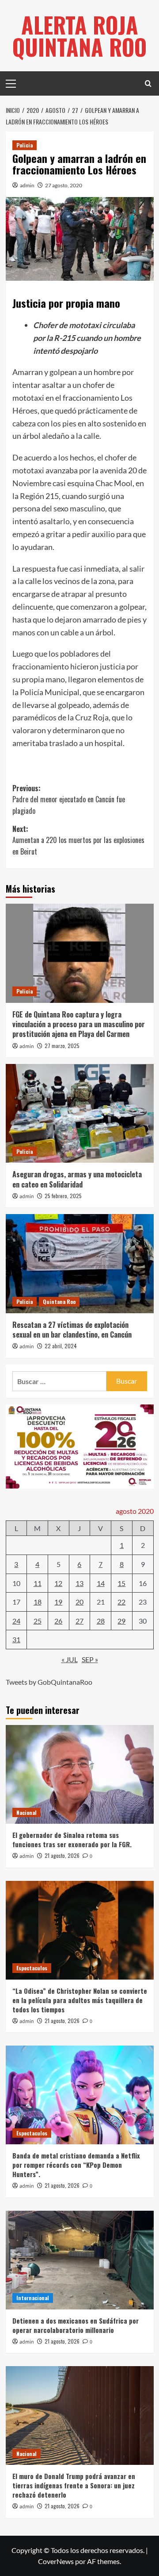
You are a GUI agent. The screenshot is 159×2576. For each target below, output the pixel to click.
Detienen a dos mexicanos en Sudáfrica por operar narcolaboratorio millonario (76, 2325)
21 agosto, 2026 (62, 1855)
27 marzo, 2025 (62, 1046)
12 (58, 1583)
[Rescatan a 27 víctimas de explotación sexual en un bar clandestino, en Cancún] (80, 1263)
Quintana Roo (59, 1302)
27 (79, 1621)
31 (16, 1639)
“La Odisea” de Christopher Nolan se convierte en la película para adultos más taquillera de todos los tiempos (80, 2000)
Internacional (33, 2298)
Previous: (69, 799)
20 (79, 1602)
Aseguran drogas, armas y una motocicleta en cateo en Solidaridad (77, 1179)
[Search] (148, 83)
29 (121, 1621)
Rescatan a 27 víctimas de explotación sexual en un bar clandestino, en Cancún (72, 1330)
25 (38, 1621)
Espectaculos (32, 1968)
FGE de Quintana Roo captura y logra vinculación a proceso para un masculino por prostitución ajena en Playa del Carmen (79, 1024)
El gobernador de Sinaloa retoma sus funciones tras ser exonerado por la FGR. (72, 1839)
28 (101, 1621)
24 (16, 1621)
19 (58, 1602)
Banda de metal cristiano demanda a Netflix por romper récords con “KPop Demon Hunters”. (76, 2165)
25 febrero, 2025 (63, 1196)
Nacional (26, 1812)
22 (121, 1602)
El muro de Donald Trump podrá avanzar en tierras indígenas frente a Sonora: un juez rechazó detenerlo (74, 2485)
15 (121, 1583)
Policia (25, 145)
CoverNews (56, 2561)
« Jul (70, 1659)
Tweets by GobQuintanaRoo (49, 1682)
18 (38, 1602)
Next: (78, 840)
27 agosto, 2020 (64, 185)
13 (79, 1583)
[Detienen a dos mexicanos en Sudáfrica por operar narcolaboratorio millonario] (80, 2260)
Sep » (90, 1659)
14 (101, 1583)
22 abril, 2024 (61, 1346)
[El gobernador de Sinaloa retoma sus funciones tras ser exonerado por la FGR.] (80, 1774)
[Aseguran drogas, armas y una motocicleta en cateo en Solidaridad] (80, 1113)
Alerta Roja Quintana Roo (79, 35)
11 (38, 1583)
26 (58, 1621)
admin (27, 185)
